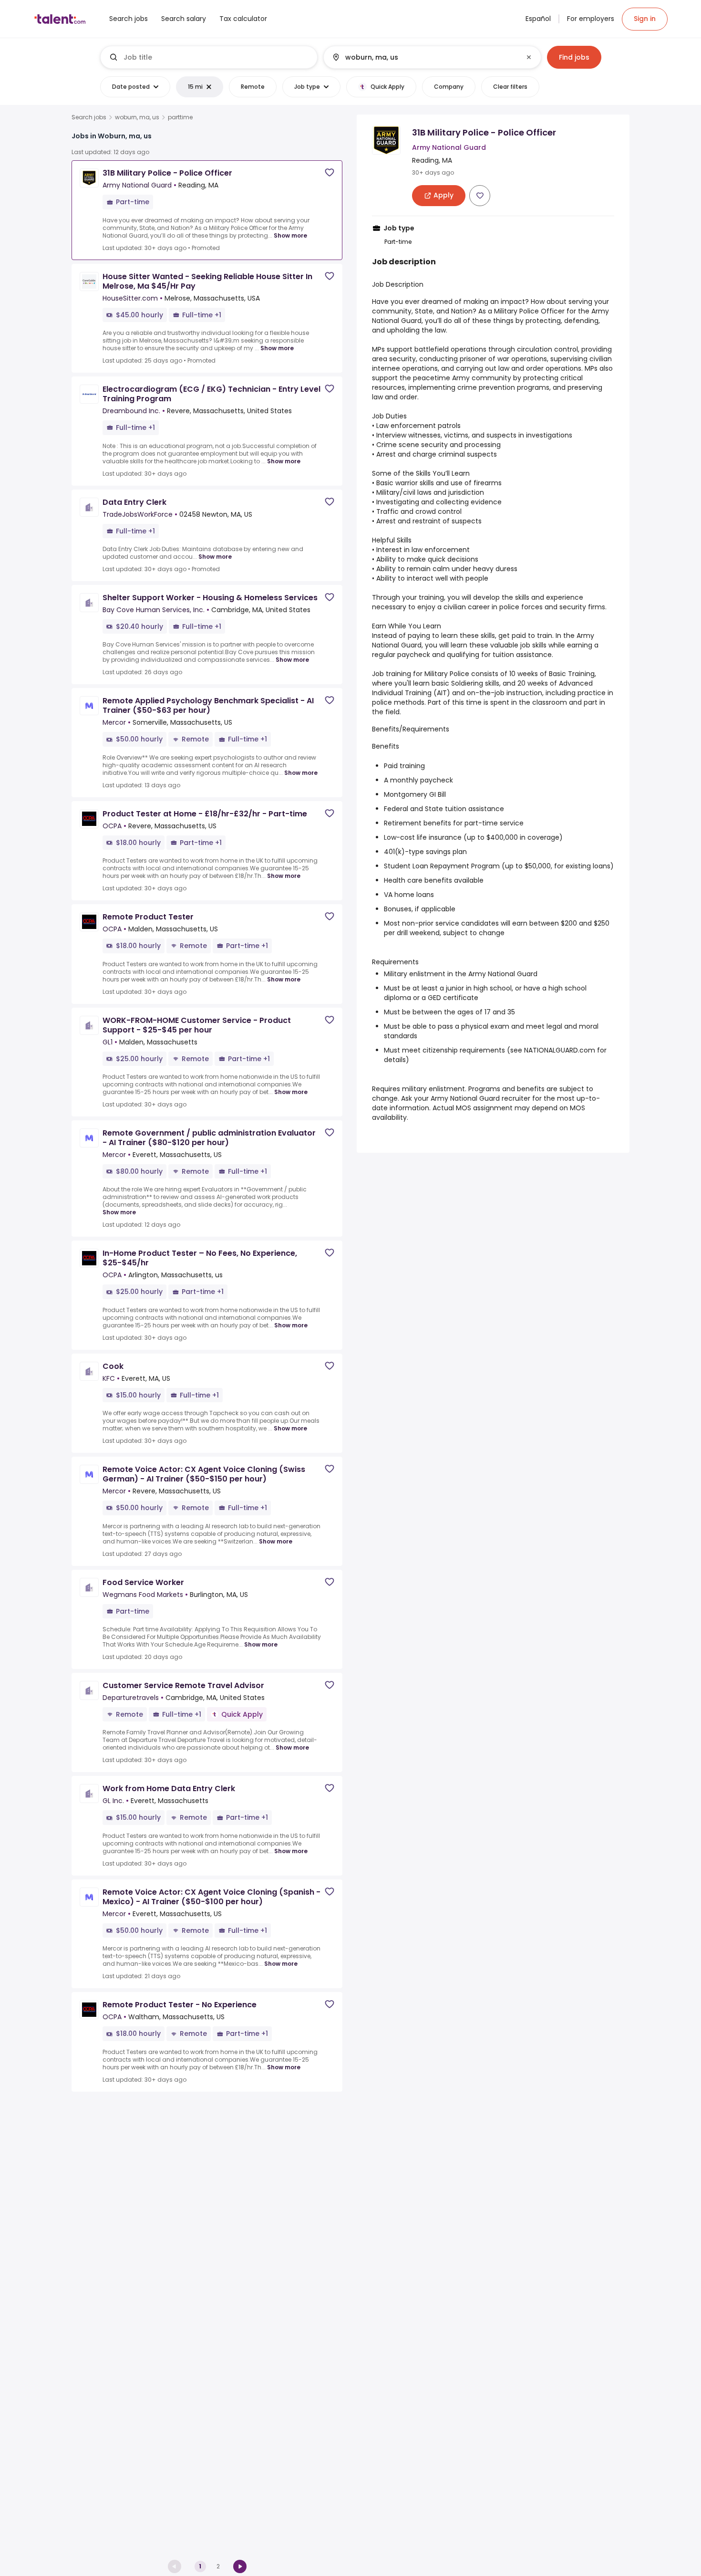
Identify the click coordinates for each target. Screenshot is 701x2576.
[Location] (424, 57)
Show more (290, 235)
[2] (240, 2566)
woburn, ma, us (137, 117)
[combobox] (216, 57)
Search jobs (89, 117)
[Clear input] (529, 57)
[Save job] (330, 172)
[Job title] (209, 57)
